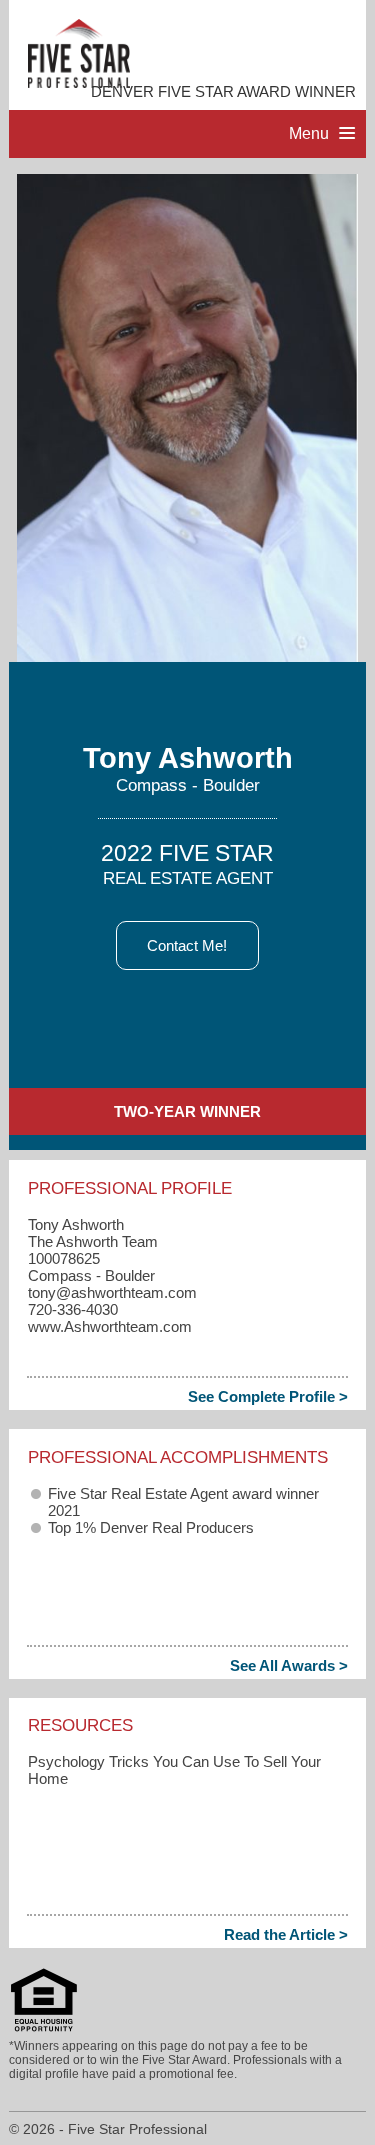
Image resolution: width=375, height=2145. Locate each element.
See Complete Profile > (268, 1396)
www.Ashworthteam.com (110, 1326)
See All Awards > (289, 1665)
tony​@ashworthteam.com (112, 1292)
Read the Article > (286, 1934)
